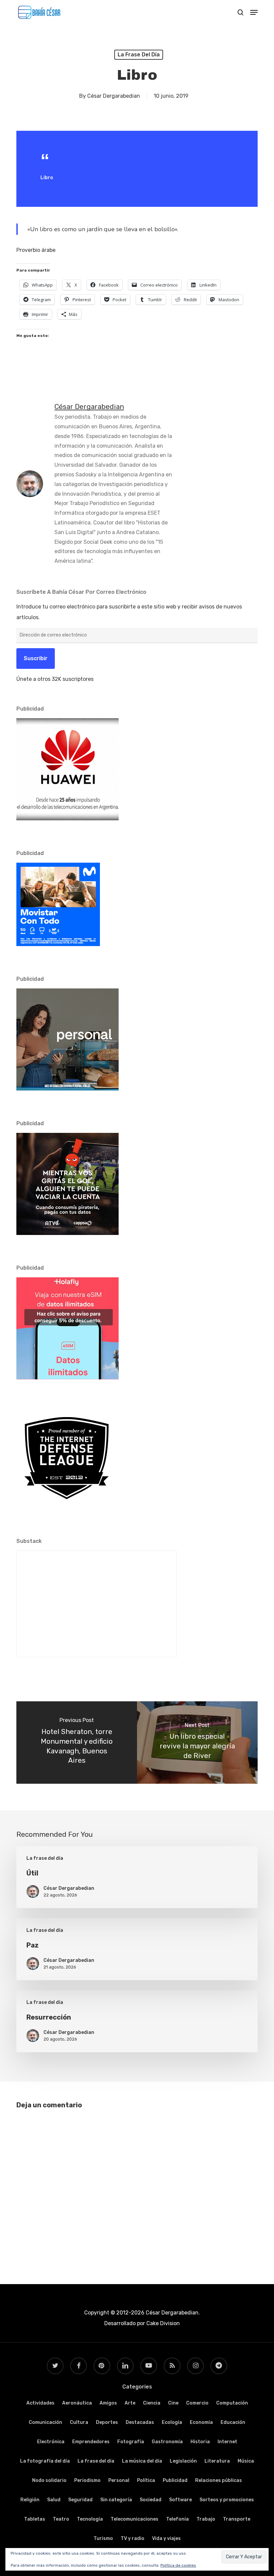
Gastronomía (167, 2442)
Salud (54, 2500)
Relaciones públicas (219, 2480)
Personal (119, 2480)
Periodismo (87, 2480)
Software (180, 2500)
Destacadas (140, 2422)
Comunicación (45, 2422)
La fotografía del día (45, 2461)
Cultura (79, 2422)
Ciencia (152, 2403)
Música (246, 2461)
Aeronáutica (77, 2403)
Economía (201, 2422)
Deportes (107, 2422)
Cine (173, 2403)
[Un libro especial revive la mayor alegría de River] (197, 1743)
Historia (200, 2442)
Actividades (40, 2403)
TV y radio (132, 2538)
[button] (254, 12)
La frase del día (139, 55)
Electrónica (51, 2442)
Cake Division (162, 2323)
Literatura (217, 2461)
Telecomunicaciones (134, 2519)
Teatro (61, 2519)
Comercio (197, 2403)
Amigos (108, 2403)
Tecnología (90, 2519)
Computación (232, 2403)
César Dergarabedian (114, 96)
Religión (30, 2500)
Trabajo (206, 2519)
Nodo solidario (49, 2480)
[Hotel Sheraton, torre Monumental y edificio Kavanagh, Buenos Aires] (77, 1743)
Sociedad (151, 2500)
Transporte (237, 2519)
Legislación (183, 2461)
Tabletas (35, 2519)
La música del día (142, 2461)
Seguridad (80, 2500)
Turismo (103, 2538)
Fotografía (131, 2442)
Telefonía (177, 2519)
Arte (130, 2403)
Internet (227, 2442)
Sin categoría (116, 2500)
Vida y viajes (166, 2538)
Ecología (172, 2422)
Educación (233, 2422)
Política (146, 2480)
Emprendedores (91, 2442)
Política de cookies (178, 2565)
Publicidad (175, 2480)
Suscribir (36, 658)
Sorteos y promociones (227, 2500)
